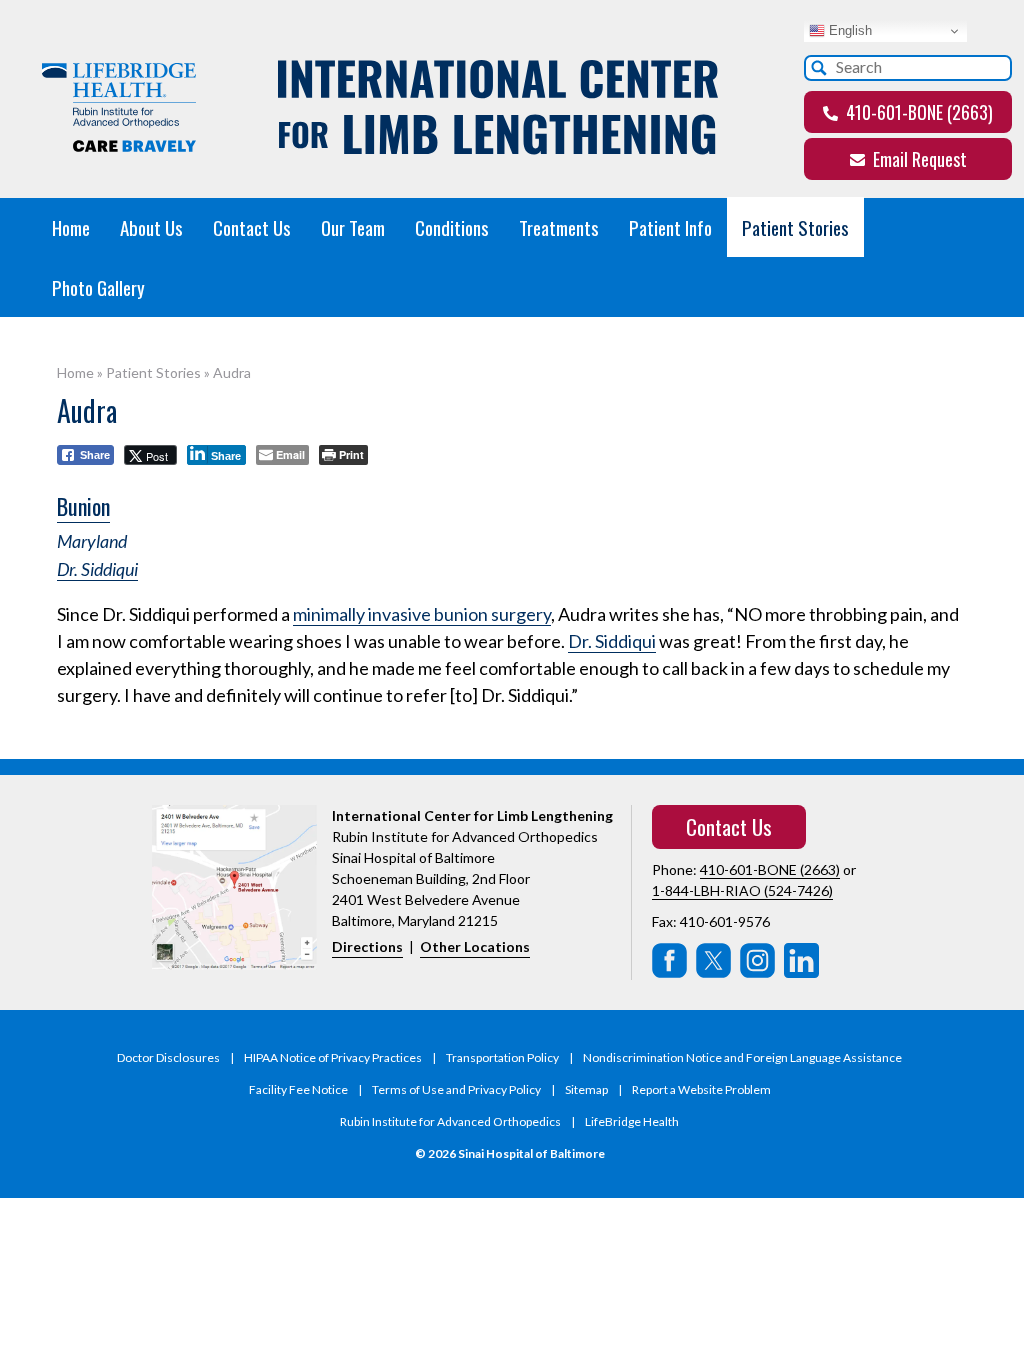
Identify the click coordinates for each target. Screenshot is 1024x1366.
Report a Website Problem (701, 1089)
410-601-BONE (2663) (917, 112)
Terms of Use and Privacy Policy (456, 1089)
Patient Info (670, 227)
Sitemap (586, 1089)
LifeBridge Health (632, 1121)
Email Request (918, 159)
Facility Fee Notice (298, 1089)
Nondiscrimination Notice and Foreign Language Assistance (742, 1057)
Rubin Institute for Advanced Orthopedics (450, 1121)
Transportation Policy (502, 1057)
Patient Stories (795, 227)
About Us (151, 227)
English (848, 30)
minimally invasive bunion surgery (422, 614)
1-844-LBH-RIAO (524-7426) (742, 890)
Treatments (559, 227)
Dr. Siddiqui (97, 569)
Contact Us (252, 227)
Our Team (353, 227)
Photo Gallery (98, 287)
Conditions (452, 227)
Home (71, 227)
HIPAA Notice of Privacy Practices (333, 1057)
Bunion (83, 506)
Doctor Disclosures (168, 1057)
